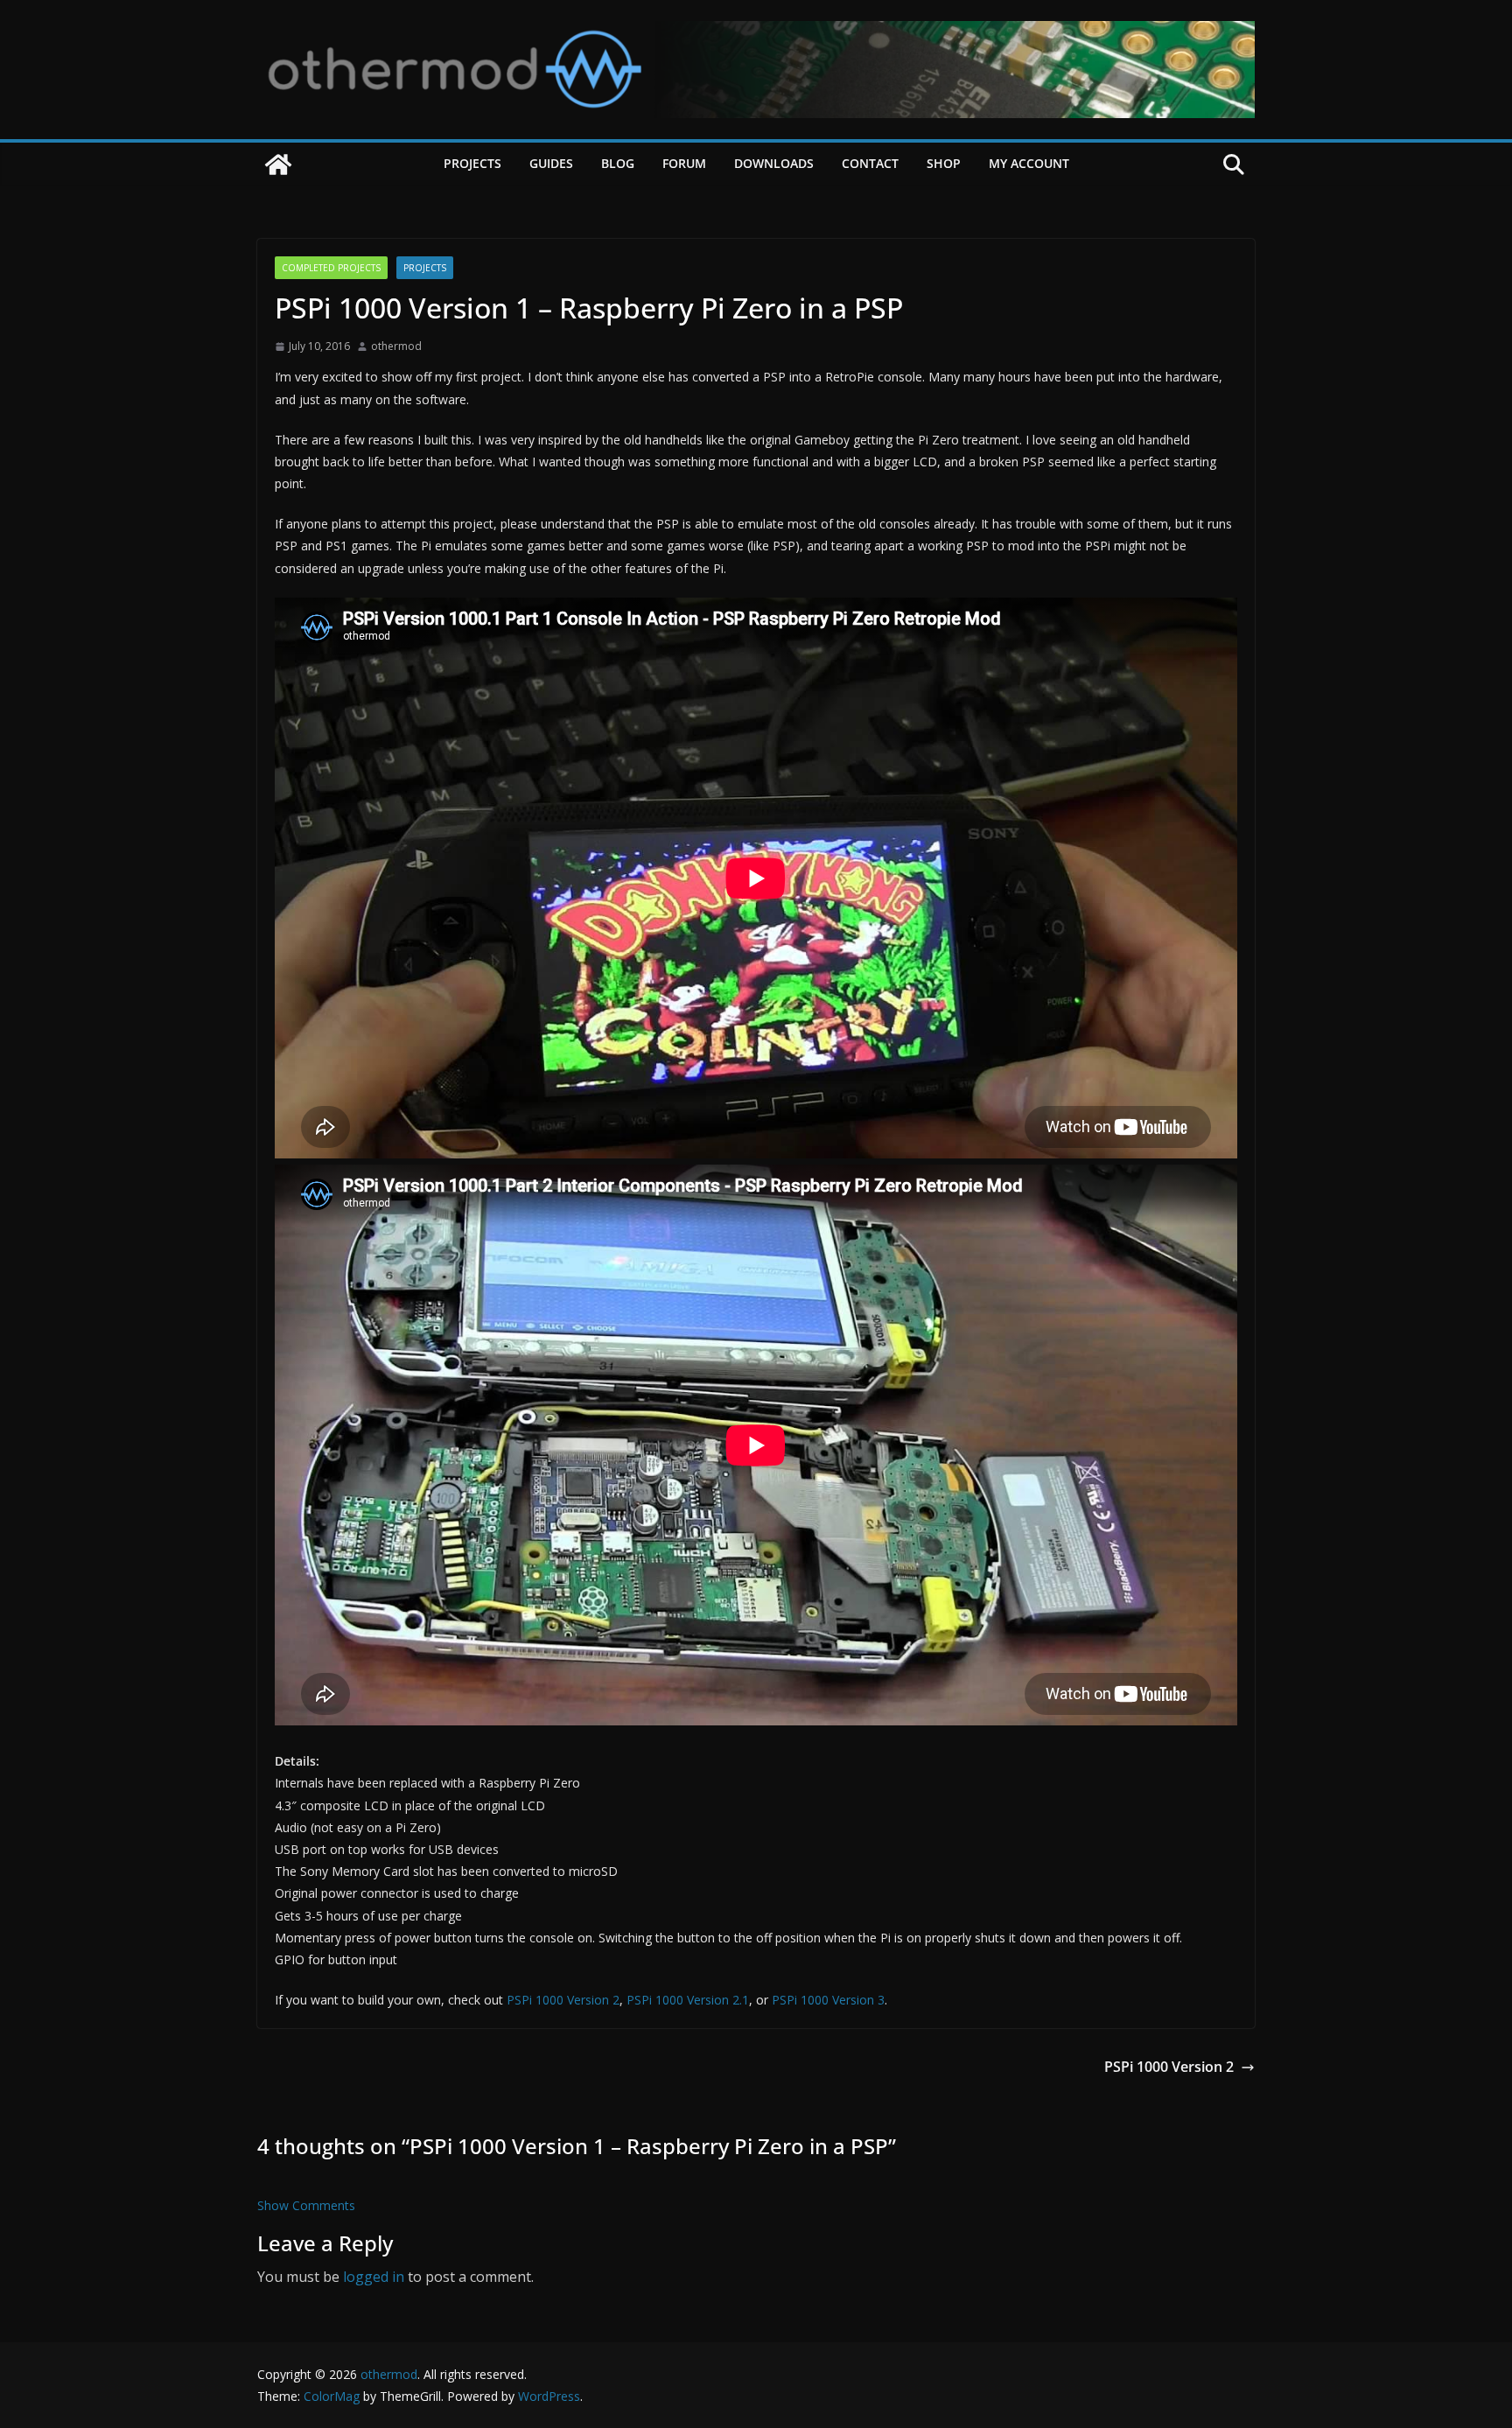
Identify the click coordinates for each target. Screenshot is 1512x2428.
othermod (396, 346)
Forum (684, 163)
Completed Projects (331, 268)
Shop (944, 163)
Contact (870, 163)
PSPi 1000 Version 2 (563, 2000)
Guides (551, 163)
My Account (1029, 163)
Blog (618, 163)
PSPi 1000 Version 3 (828, 2000)
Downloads (774, 163)
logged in (374, 2277)
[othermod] (278, 164)
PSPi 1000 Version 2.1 (688, 2000)
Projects (472, 163)
